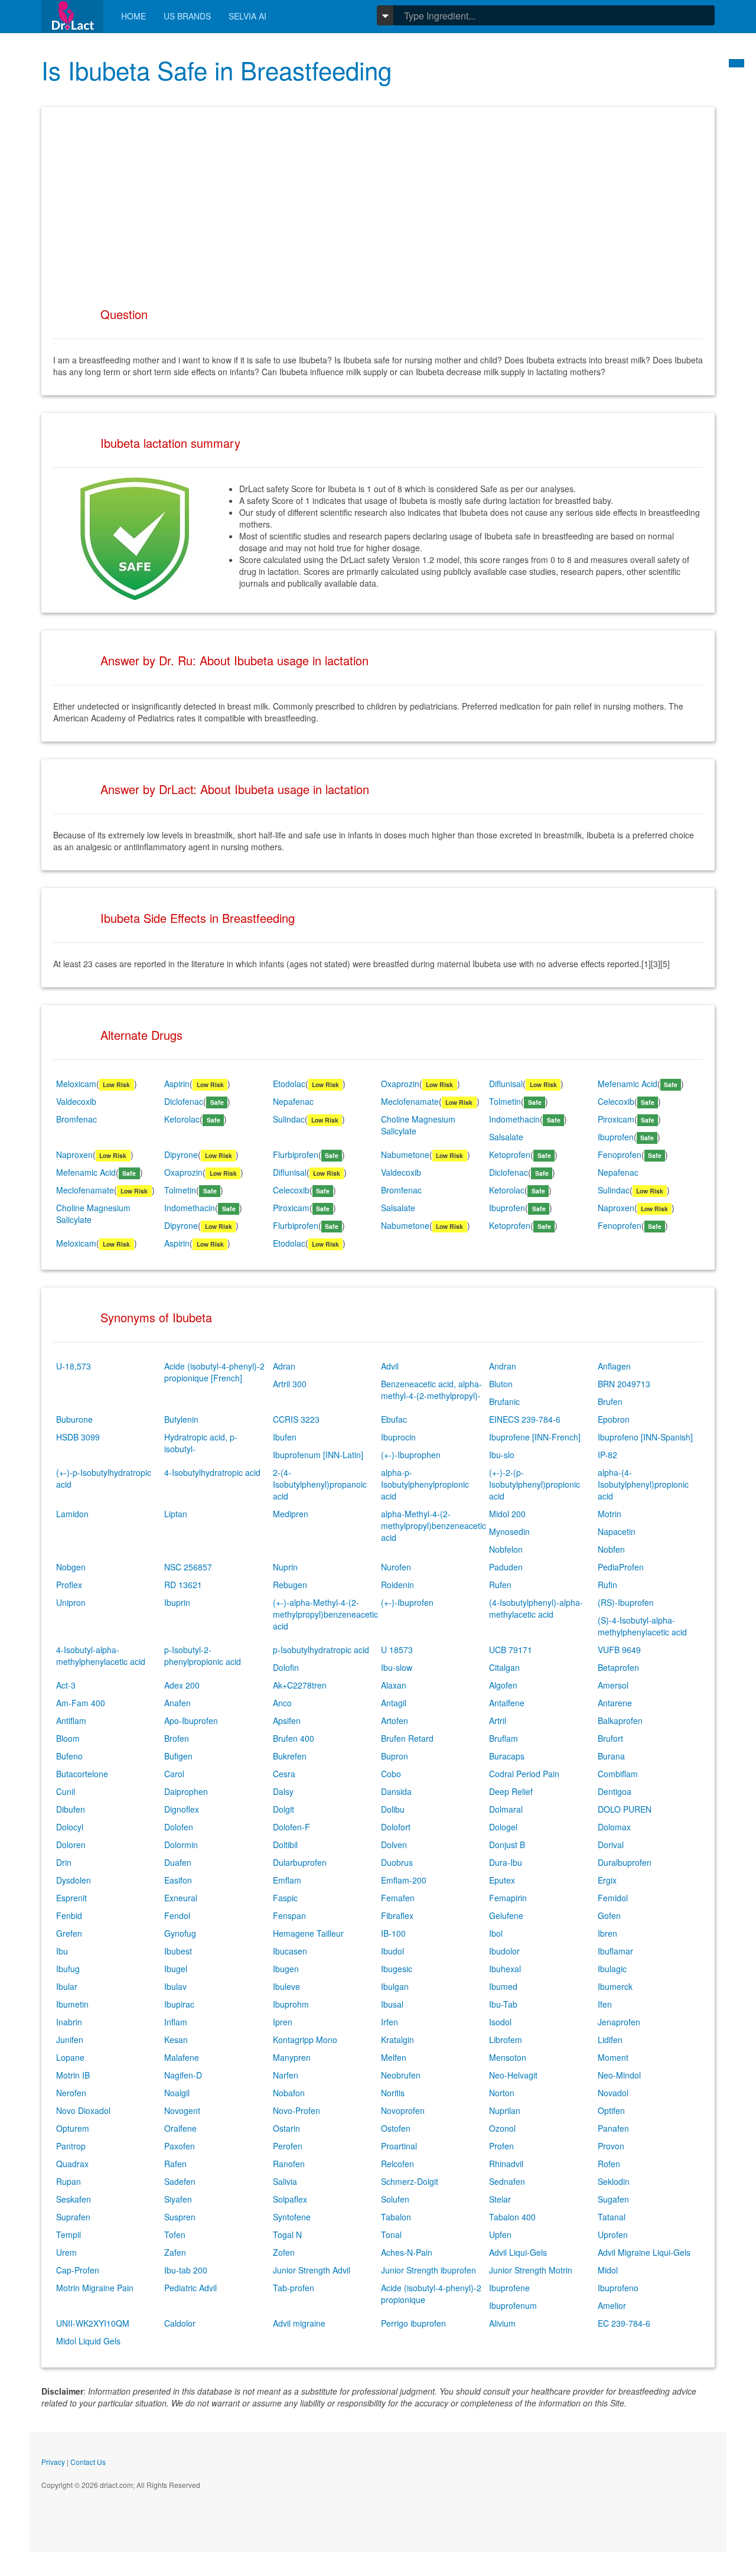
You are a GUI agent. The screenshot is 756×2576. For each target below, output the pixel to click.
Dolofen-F (291, 1827)
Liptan (176, 1514)
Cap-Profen (78, 2270)
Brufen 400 (294, 1738)
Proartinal (399, 2146)
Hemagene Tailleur (308, 1933)
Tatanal (612, 2217)
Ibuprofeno (618, 2288)
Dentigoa (615, 1791)
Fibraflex (397, 1915)
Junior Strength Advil (312, 2270)
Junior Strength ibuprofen (428, 2270)
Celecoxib (616, 1101)
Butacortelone (82, 1774)
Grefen (69, 1933)
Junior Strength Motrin (531, 2270)
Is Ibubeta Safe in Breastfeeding (216, 70)
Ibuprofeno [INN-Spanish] (645, 1437)
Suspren (180, 2217)
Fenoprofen (620, 1154)
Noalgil (177, 2093)
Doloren (71, 1845)
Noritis (393, 2093)
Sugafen (613, 2199)
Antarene (615, 1703)
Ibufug (68, 1969)
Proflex (69, 1585)
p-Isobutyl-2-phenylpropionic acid (203, 1655)
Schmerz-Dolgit (410, 2181)
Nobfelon (506, 1549)
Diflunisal (506, 1084)
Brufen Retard (407, 1738)
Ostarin (286, 2128)
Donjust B (507, 1845)
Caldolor (180, 2323)
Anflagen (614, 1366)
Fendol (177, 1915)
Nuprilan (505, 2110)
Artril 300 (290, 1384)
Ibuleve (286, 1986)
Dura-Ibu (506, 1862)
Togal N (287, 2235)
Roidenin (397, 1585)
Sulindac (289, 1119)
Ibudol (392, 1951)
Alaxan (394, 1685)
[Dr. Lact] (72, 16)
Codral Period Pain (524, 1774)
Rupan (69, 2181)
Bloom (68, 1738)
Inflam (176, 2022)
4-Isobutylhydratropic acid (212, 1472)
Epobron (614, 1419)
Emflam (287, 1880)
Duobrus (397, 1862)
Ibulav (175, 1986)
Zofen (284, 2252)
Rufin (607, 1585)
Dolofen (179, 1827)
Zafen (175, 2252)
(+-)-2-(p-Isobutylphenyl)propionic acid (535, 1484)
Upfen (500, 2235)
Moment (613, 2057)
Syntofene (292, 2217)
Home (133, 16)
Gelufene (506, 1915)
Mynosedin (509, 1531)
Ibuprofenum (513, 2305)
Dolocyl (70, 1827)
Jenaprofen (619, 2022)
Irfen (390, 2022)
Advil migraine (299, 2323)
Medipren (291, 1514)
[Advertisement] (378, 201)
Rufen (500, 1585)
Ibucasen (290, 1951)
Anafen (177, 1703)
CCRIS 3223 (296, 1419)
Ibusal (392, 2004)
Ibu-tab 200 (186, 2270)
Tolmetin (505, 1101)
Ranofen (289, 2164)
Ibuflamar (615, 1951)
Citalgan (504, 1667)
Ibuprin (177, 1602)
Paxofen (180, 2146)
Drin (64, 1862)
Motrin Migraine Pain (95, 2288)
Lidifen (610, 2040)
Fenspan (289, 1915)
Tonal (391, 2235)
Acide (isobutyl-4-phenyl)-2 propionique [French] (214, 1372)
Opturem (73, 2128)
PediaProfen (621, 1567)
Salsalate (506, 1137)
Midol (608, 2270)
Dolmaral (506, 1809)
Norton (502, 2093)
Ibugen (286, 1969)
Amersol (613, 1685)
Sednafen (507, 2181)
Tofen (175, 2235)
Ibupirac (179, 2004)
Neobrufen (401, 2075)
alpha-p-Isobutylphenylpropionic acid (425, 1484)
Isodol (500, 2022)
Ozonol (502, 2128)
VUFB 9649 (619, 1650)
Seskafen (74, 2199)
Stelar (500, 2199)
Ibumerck (615, 1986)
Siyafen (178, 2199)
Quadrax (72, 2164)
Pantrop (71, 2146)
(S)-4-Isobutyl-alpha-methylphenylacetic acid (642, 1626)
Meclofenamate (410, 1101)
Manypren (292, 2057)
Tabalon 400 (512, 2217)
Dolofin (286, 1667)
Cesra (284, 1774)
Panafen (613, 2128)
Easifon (178, 1880)
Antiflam (71, 1720)
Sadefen (180, 2181)
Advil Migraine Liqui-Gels (644, 2252)
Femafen (398, 1898)
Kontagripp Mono (305, 2040)
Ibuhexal (505, 1969)
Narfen (286, 2075)
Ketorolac (182, 1119)
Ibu (62, 1951)
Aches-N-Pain (407, 2252)
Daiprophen (186, 1791)
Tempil (69, 2235)
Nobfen (611, 1549)
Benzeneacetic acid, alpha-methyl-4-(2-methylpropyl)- (431, 1390)
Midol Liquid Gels (88, 2341)
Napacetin (617, 1531)
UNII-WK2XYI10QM (93, 2323)
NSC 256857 (188, 1567)
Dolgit (283, 1809)
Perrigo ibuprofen (413, 2323)
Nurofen (396, 1567)
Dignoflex (182, 1809)
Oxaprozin (400, 1084)
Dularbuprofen (300, 1862)
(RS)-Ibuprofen (626, 1602)
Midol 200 (507, 1514)
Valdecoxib (76, 1101)
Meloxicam (76, 1084)
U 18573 (397, 1650)
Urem (66, 2252)
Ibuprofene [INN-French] (535, 1437)
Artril (498, 1720)
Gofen (609, 1915)
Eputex (502, 1880)
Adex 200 (182, 1685)
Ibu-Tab (503, 2004)
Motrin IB (73, 2075)
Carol (174, 1774)
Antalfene (507, 1703)
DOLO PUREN (625, 1809)
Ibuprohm (291, 2004)
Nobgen (71, 1567)
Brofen (177, 1738)
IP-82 (607, 1455)
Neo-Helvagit (513, 2075)
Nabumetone (405, 1154)
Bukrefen (290, 1756)
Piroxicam (616, 1119)
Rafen (175, 2164)
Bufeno (69, 1756)
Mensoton (508, 2057)
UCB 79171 (511, 1650)
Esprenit (71, 1898)
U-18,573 (74, 1366)
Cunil (66, 1791)
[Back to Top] (737, 63)
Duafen (178, 1862)
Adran (284, 1366)
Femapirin (508, 1898)
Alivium (502, 2323)
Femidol (613, 1898)
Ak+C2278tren (300, 1685)
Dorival (611, 1845)
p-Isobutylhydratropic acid (321, 1650)
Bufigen (178, 1756)
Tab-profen (294, 2288)
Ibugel (176, 1969)
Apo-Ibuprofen (191, 1720)
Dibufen (71, 1809)
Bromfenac (76, 1119)
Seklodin (614, 2181)
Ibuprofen (616, 1137)
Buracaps (507, 1756)
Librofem (506, 2040)
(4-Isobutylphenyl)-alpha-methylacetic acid (536, 1608)
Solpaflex (290, 2199)
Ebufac (394, 1419)
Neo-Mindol (619, 2075)
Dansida (396, 1791)
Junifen (70, 2040)
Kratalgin (397, 2040)
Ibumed (503, 1986)
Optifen (611, 2110)
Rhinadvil (506, 2164)
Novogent (182, 2110)
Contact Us (88, 2462)
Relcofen (397, 2164)
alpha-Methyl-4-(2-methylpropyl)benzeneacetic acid (434, 1526)
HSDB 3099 (78, 1437)
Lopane (70, 2057)
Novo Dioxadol (83, 2110)
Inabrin (69, 2022)
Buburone (74, 1419)
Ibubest (178, 1951)
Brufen (610, 1401)
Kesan (176, 2040)
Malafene (182, 2057)
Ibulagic (612, 1969)
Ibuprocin (398, 1437)
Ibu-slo (502, 1455)
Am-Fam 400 (81, 1703)
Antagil (394, 1703)
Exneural (181, 1898)
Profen (501, 2146)
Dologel (503, 1827)
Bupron (395, 1756)
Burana (611, 1756)
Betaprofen (618, 1667)
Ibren (607, 1933)
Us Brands (187, 16)
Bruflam (504, 1738)
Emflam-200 (404, 1880)
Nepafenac (293, 1101)
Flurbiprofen (296, 1154)
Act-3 (66, 1685)
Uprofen (613, 2235)
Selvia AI (247, 16)
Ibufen (285, 1437)
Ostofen (396, 2128)
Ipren (283, 2022)
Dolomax (614, 1827)
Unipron (71, 1602)
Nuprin (285, 1567)
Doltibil (285, 1845)
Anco (282, 1703)
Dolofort (396, 1827)
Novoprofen (403, 2110)
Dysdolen (74, 1880)
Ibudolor (504, 1951)
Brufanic (504, 1401)
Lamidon (72, 1514)
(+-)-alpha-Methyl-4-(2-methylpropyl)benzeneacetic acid (325, 1614)
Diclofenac (184, 1101)
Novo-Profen (296, 2110)
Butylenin (181, 1419)
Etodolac (289, 1084)
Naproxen (74, 1154)
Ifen (605, 2004)
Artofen (395, 1720)
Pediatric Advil (190, 2288)
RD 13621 (183, 1585)
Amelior (612, 2305)
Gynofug (180, 1933)
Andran (503, 1366)
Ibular (67, 1986)
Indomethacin (514, 1119)
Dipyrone (181, 1154)
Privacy (53, 2462)
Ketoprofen (510, 1154)
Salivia (285, 2181)
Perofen (288, 2146)
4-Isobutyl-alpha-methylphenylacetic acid (101, 1655)
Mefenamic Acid (628, 1084)
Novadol (613, 2093)
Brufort (610, 1738)
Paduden (506, 1567)
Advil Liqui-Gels (518, 2252)
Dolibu (393, 1809)
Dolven (394, 1845)
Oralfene (180, 2128)
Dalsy (283, 1791)
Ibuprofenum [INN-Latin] (318, 1455)
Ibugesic (397, 1969)
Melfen (394, 2057)
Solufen (395, 2199)
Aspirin (177, 1084)
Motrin (610, 1514)
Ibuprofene (509, 2288)
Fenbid (69, 1915)
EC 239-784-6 (624, 2323)
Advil (390, 1366)
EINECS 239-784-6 (525, 1419)
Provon (611, 2146)
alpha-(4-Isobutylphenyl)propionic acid (643, 1484)
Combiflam (618, 1774)
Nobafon (289, 2093)
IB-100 (393, 1933)
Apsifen (287, 1720)
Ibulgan (395, 1986)
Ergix (607, 1880)
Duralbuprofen (625, 1862)
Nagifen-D (183, 2075)
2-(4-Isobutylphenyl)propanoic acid (320, 1484)
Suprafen (73, 2217)
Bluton (501, 1384)
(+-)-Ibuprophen (411, 1455)
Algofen (503, 1685)
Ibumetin (72, 2004)
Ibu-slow (397, 1667)
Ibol (496, 1933)
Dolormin (181, 1845)
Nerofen (71, 2093)
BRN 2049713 (624, 1384)
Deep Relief (511, 1791)
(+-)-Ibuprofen (407, 1602)
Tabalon (396, 2217)
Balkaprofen (620, 1720)
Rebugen (290, 1585)
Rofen (609, 2164)
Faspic (285, 1898)
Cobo (391, 1774)
